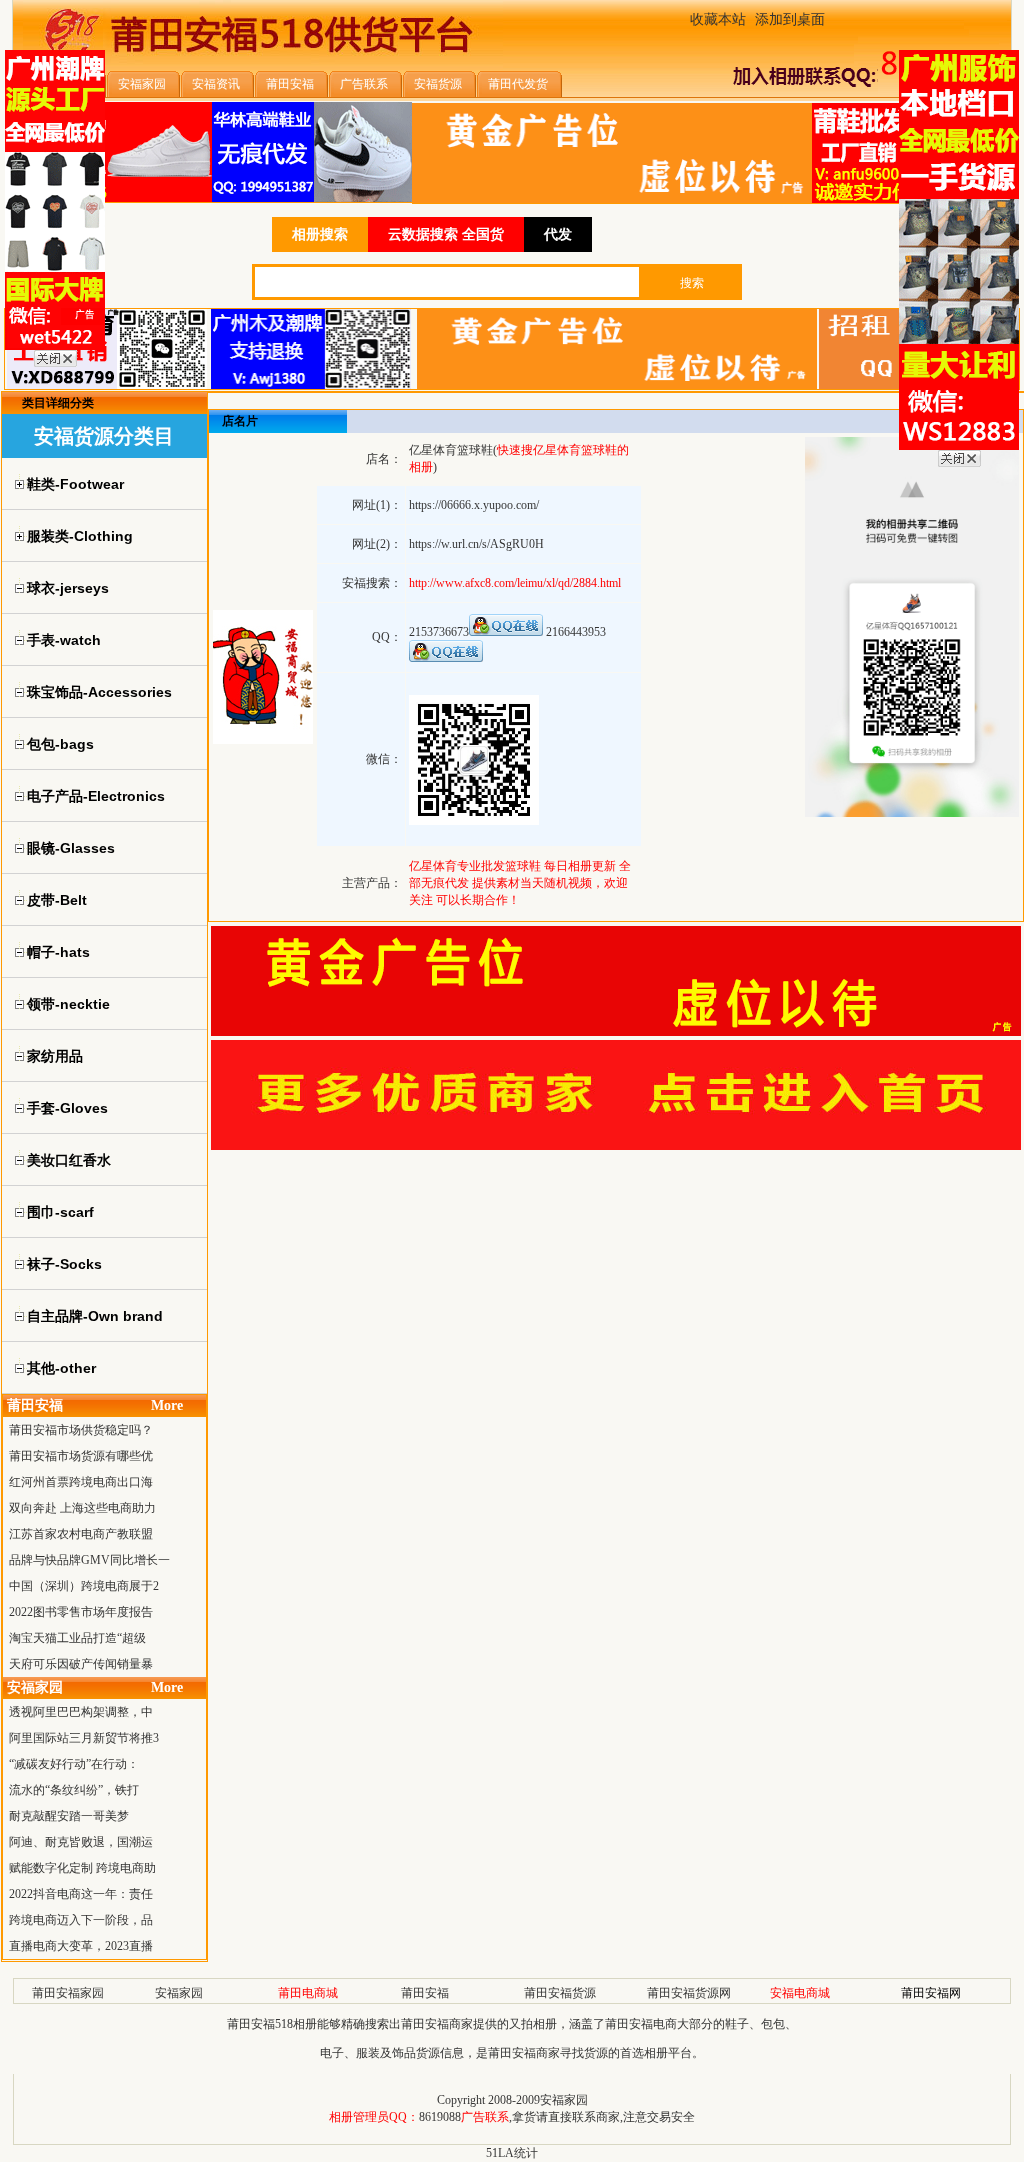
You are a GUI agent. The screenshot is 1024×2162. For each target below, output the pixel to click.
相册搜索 (320, 234)
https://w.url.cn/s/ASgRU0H (476, 544)
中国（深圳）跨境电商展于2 (84, 1586)
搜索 (692, 283)
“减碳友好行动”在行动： (74, 1764)
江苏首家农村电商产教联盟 (81, 1534)
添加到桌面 (790, 19)
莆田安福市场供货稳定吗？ (81, 1430)
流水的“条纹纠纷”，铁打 (74, 1790)
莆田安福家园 (68, 1993)
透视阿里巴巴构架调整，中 (81, 1712)
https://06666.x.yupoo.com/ (474, 505)
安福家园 (179, 1993)
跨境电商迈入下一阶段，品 (81, 1920)
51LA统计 (512, 2153)
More (167, 1405)
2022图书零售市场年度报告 (81, 1612)
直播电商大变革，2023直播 (81, 1946)
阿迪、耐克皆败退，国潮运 (81, 1842)
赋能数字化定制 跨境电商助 (82, 1868)
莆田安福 (425, 1993)
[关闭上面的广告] (55, 363)
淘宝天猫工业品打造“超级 (77, 1638)
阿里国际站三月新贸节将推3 (84, 1738)
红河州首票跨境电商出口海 (81, 1482)
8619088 (440, 2117)
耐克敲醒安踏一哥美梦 (69, 1816)
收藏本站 (718, 19)
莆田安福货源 (560, 1993)
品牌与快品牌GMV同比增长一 (89, 1560)
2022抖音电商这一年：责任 (81, 1894)
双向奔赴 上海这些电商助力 (82, 1508)
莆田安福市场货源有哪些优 (81, 1456)
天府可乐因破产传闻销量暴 (81, 1664)
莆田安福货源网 (689, 1993)
